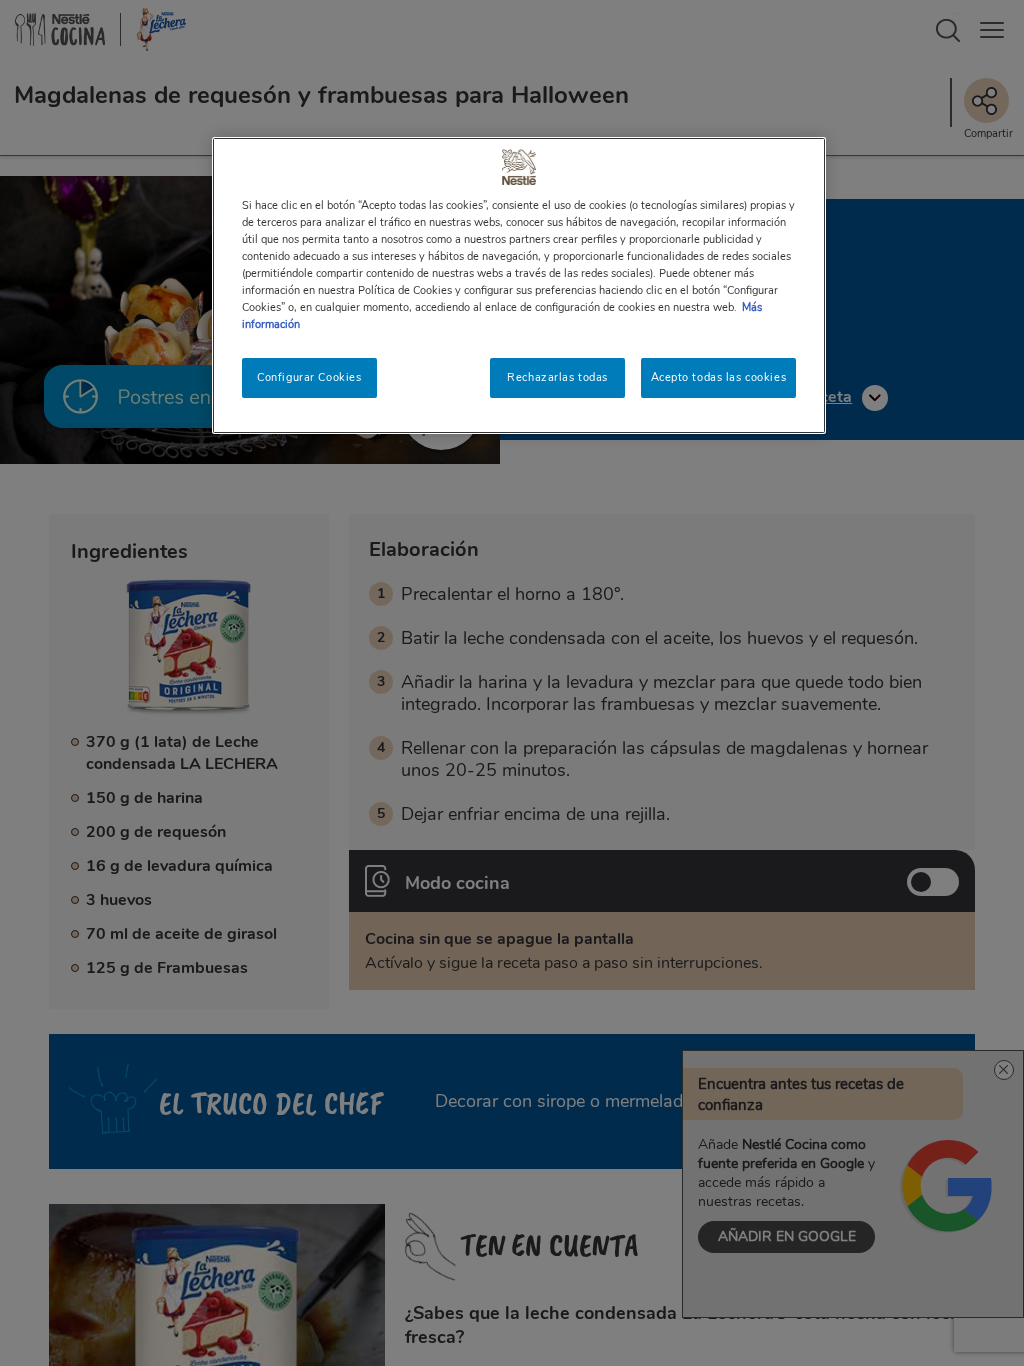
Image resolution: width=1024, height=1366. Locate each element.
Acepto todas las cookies (719, 377)
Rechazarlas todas (557, 377)
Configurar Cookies (309, 377)
